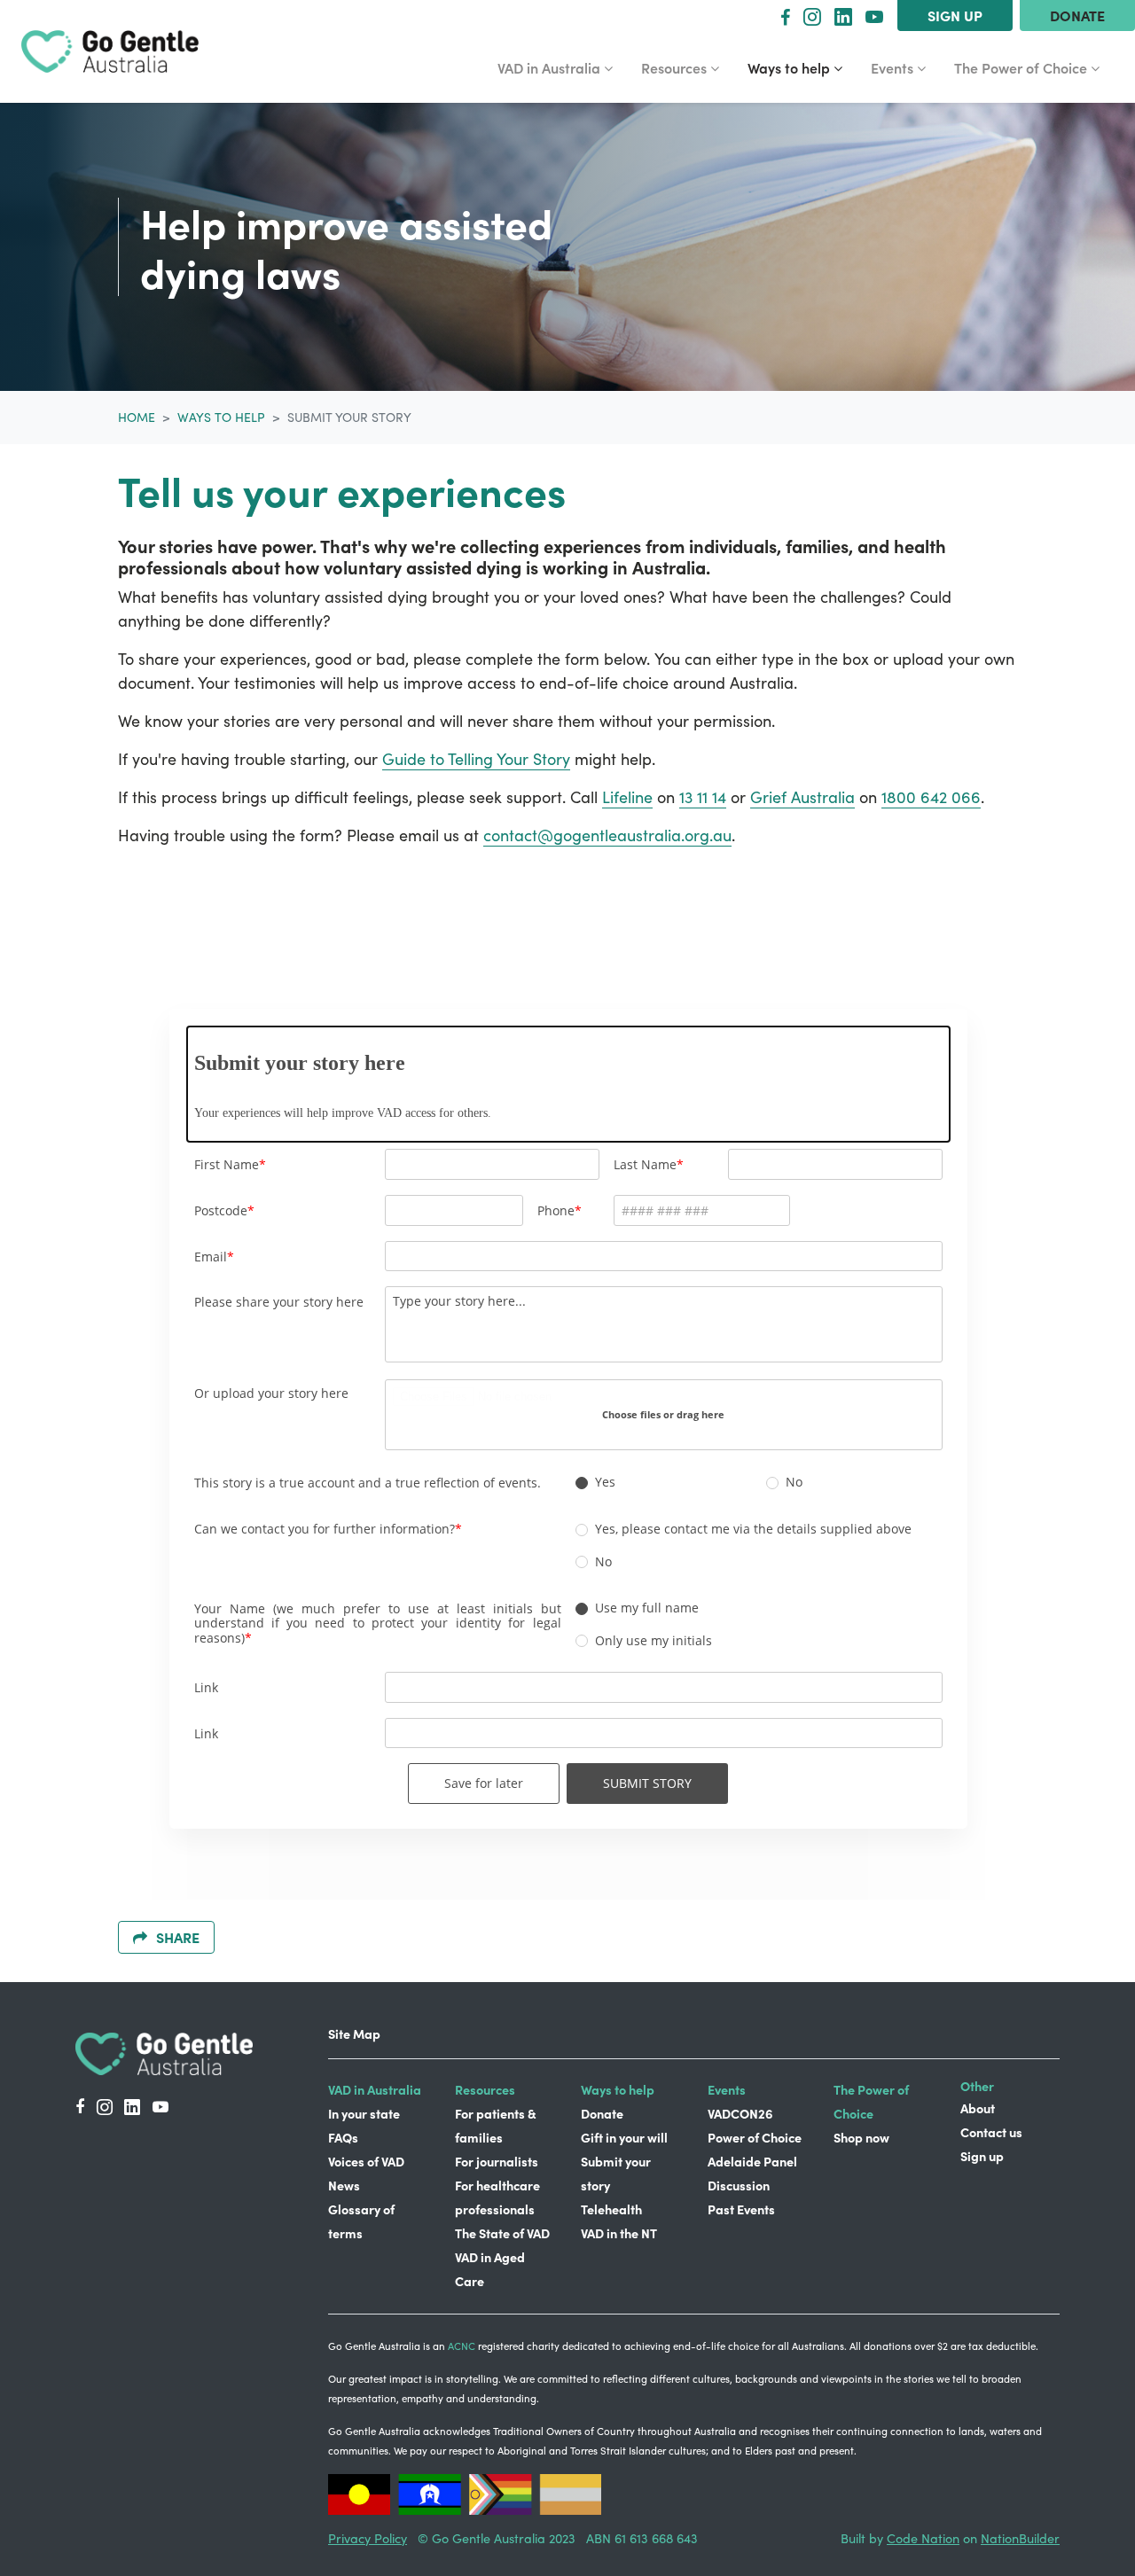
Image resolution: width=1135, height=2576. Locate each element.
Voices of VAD (366, 2161)
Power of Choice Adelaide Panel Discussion (755, 2161)
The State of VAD (502, 2233)
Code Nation (923, 2538)
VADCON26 (740, 2113)
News (344, 2185)
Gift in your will (624, 2137)
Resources (485, 2089)
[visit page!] (785, 16)
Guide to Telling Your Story (476, 759)
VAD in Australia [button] (556, 67)
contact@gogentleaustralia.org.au (607, 835)
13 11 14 (703, 797)
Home (137, 417)
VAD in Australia (375, 2089)
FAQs (343, 2137)
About (978, 2108)
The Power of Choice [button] (1022, 67)
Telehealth (611, 2209)
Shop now (861, 2137)
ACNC (462, 2346)
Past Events (741, 2209)
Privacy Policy (368, 2538)
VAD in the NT (619, 2233)
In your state (364, 2113)
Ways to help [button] (802, 67)
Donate (1077, 15)
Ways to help (221, 417)
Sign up (955, 15)
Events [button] (905, 67)
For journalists (497, 2161)
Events (727, 2089)
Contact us (991, 2132)
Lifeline (627, 797)
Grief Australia (802, 797)
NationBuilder (1020, 2538)
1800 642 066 (931, 797)
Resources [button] (687, 67)
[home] (110, 52)
